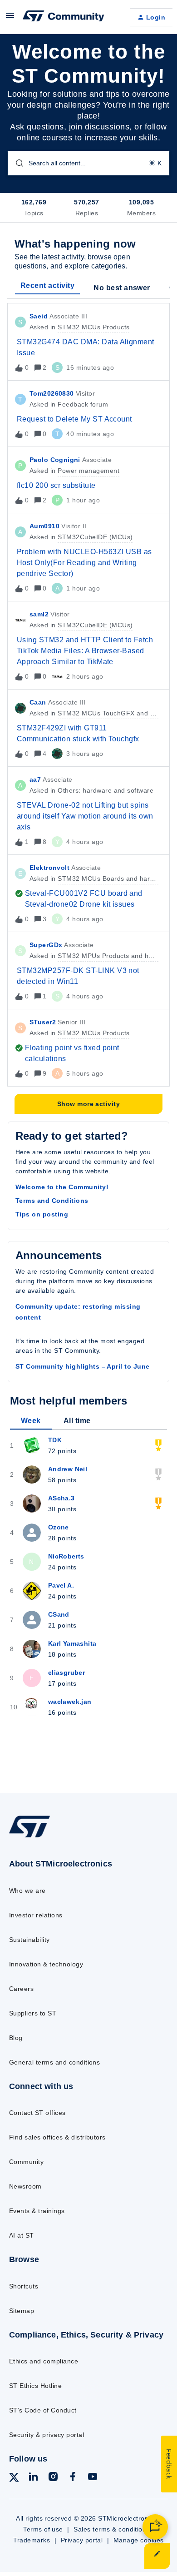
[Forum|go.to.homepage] (64, 17)
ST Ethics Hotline (35, 2386)
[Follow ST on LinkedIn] (33, 2478)
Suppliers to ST (33, 2013)
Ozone (59, 1527)
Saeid (39, 316)
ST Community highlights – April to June (83, 1366)
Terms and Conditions (52, 1201)
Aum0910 (44, 526)
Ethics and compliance (44, 2361)
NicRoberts (66, 1556)
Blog (16, 2038)
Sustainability (29, 1940)
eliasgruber (67, 1673)
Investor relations (36, 1915)
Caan (38, 702)
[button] (157, 2556)
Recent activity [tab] (47, 285)
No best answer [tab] (122, 288)
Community (26, 2162)
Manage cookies (139, 2540)
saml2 (39, 614)
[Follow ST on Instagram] (53, 2478)
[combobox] (88, 163)
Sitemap (22, 2311)
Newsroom (25, 2186)
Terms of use (43, 2529)
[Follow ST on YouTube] (93, 2478)
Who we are (27, 1891)
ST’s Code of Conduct (43, 2410)
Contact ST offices (37, 2113)
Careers (21, 1989)
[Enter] (16, 163)
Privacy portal (82, 2540)
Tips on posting (42, 1214)
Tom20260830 (52, 393)
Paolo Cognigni (55, 460)
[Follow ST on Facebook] (73, 2478)
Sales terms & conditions (112, 2529)
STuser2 (43, 1022)
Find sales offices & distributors (57, 2137)
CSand (59, 1614)
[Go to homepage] (29, 1837)
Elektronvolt (49, 868)
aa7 (35, 779)
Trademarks (32, 2540)
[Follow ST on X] (14, 2479)
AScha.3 (61, 1498)
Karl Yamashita (72, 1643)
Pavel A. (61, 1585)
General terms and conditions (54, 2062)
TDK (55, 1440)
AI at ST (22, 2235)
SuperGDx (46, 945)
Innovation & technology (46, 1964)
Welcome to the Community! (62, 1187)
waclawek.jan (70, 1702)
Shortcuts (24, 2286)
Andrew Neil (68, 1469)
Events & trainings (37, 2211)
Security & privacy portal (47, 2435)
